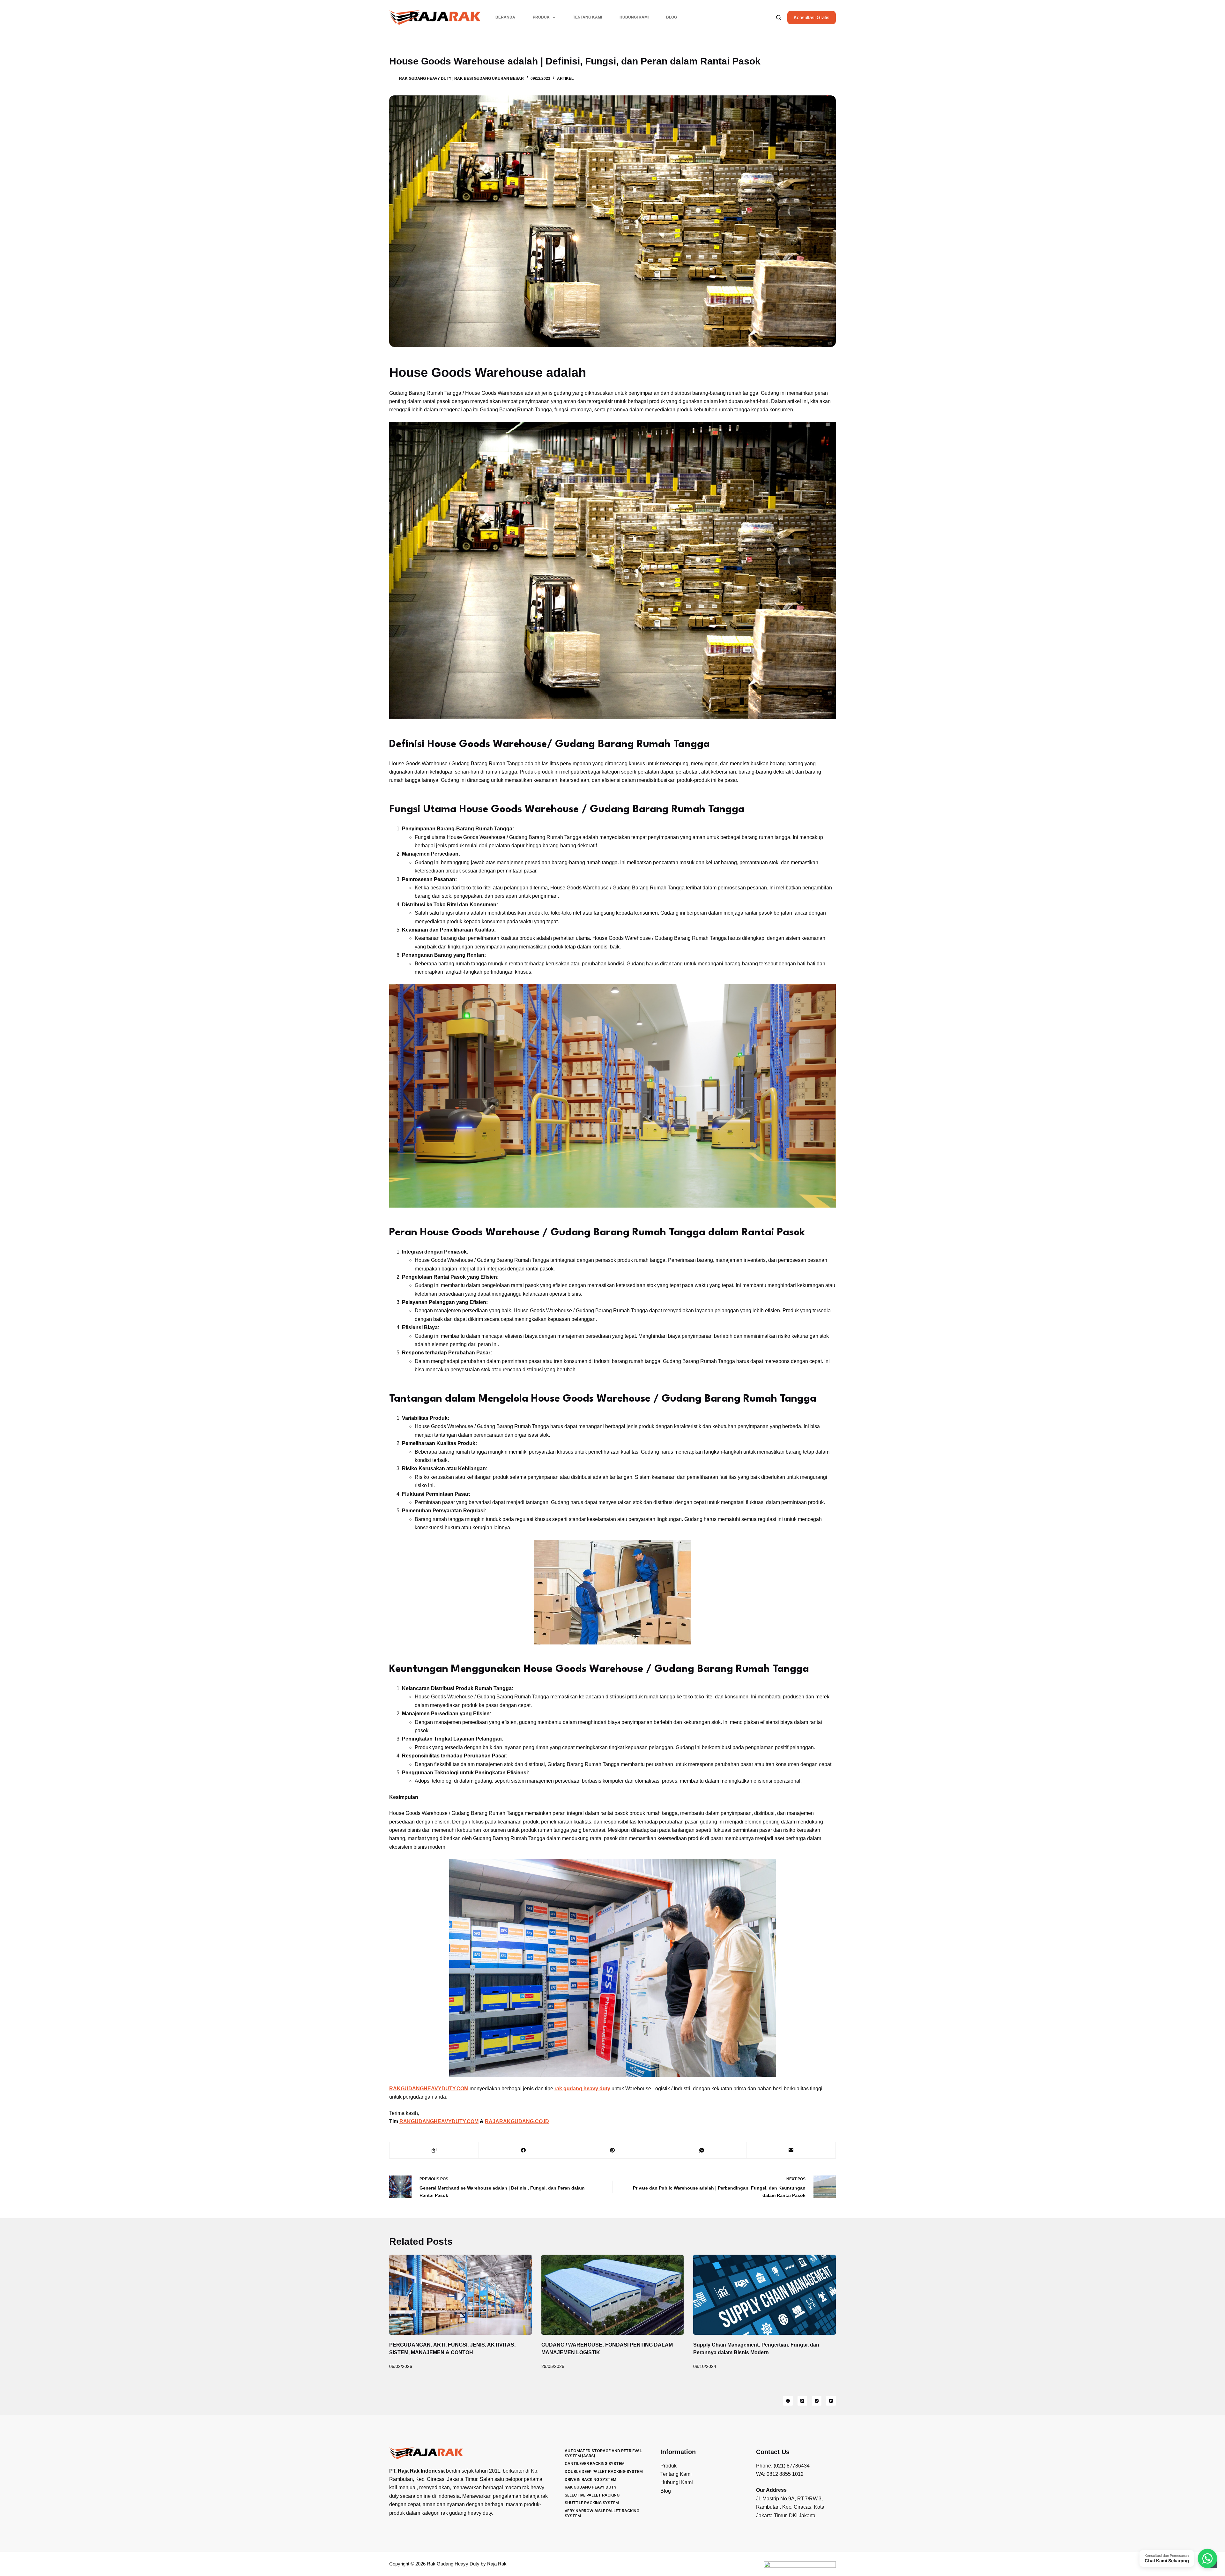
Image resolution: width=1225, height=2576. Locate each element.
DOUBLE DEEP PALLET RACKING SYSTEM (604, 2471)
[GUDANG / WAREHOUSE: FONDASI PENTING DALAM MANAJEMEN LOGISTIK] (613, 2295)
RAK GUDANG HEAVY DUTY (591, 2487)
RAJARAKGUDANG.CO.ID (517, 2121)
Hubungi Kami (634, 17)
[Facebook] (523, 2150)
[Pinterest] (613, 2150)
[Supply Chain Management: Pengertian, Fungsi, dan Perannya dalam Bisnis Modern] (765, 2295)
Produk (541, 17)
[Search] (779, 17)
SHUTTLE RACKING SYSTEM (592, 2503)
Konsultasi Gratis (812, 17)
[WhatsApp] (702, 2150)
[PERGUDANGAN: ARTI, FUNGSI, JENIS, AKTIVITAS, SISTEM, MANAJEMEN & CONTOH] (460, 2295)
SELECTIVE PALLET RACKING (592, 2495)
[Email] (791, 2150)
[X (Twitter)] (802, 2401)
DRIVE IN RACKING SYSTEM (590, 2479)
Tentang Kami (587, 17)
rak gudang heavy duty (582, 2089)
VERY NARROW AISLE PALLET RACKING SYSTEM (602, 2513)
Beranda (505, 17)
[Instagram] (817, 2401)
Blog (672, 17)
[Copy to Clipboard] (434, 2150)
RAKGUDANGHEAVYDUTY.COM (439, 2121)
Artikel (565, 79)
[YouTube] (831, 2401)
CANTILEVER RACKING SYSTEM (595, 2464)
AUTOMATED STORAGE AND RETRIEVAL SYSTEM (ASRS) (603, 2453)
